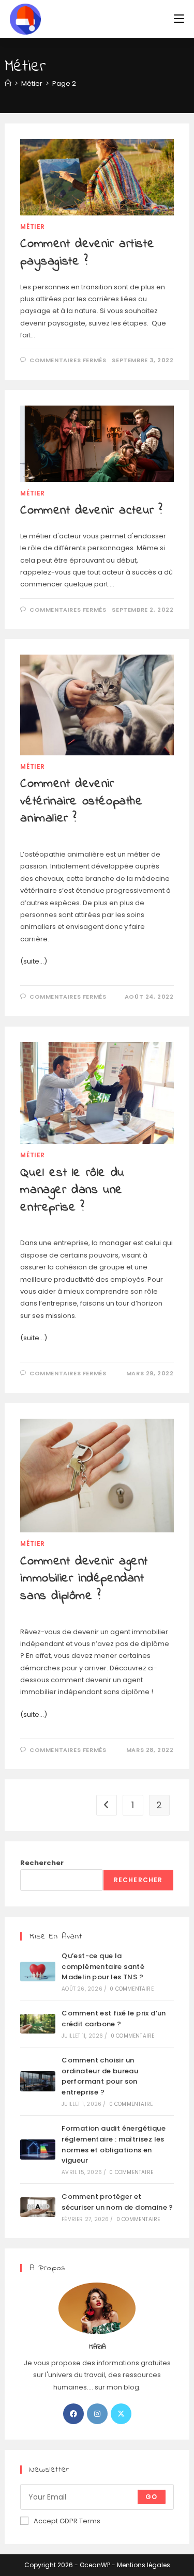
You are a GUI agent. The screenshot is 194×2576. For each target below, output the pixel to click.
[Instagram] (97, 2414)
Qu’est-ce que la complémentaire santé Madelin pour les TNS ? (103, 1967)
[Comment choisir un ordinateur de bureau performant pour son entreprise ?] (38, 2081)
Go (151, 2497)
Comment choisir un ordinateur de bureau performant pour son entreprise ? (100, 2076)
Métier (33, 227)
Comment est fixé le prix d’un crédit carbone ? (114, 2019)
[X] (121, 2414)
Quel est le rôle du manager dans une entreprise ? (72, 1190)
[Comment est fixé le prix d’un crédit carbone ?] (38, 2024)
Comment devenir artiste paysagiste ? (87, 253)
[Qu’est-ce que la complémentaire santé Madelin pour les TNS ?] (38, 1972)
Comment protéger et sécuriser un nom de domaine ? (117, 2202)
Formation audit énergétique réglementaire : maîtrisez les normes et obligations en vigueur (114, 2144)
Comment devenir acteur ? (91, 511)
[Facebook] (73, 2414)
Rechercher (42, 1863)
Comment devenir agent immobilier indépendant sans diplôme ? (84, 1579)
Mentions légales (144, 2565)
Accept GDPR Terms (67, 2521)
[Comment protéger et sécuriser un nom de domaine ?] (38, 2207)
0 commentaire (132, 1989)
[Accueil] (8, 83)
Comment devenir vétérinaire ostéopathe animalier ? (81, 801)
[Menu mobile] (179, 19)
